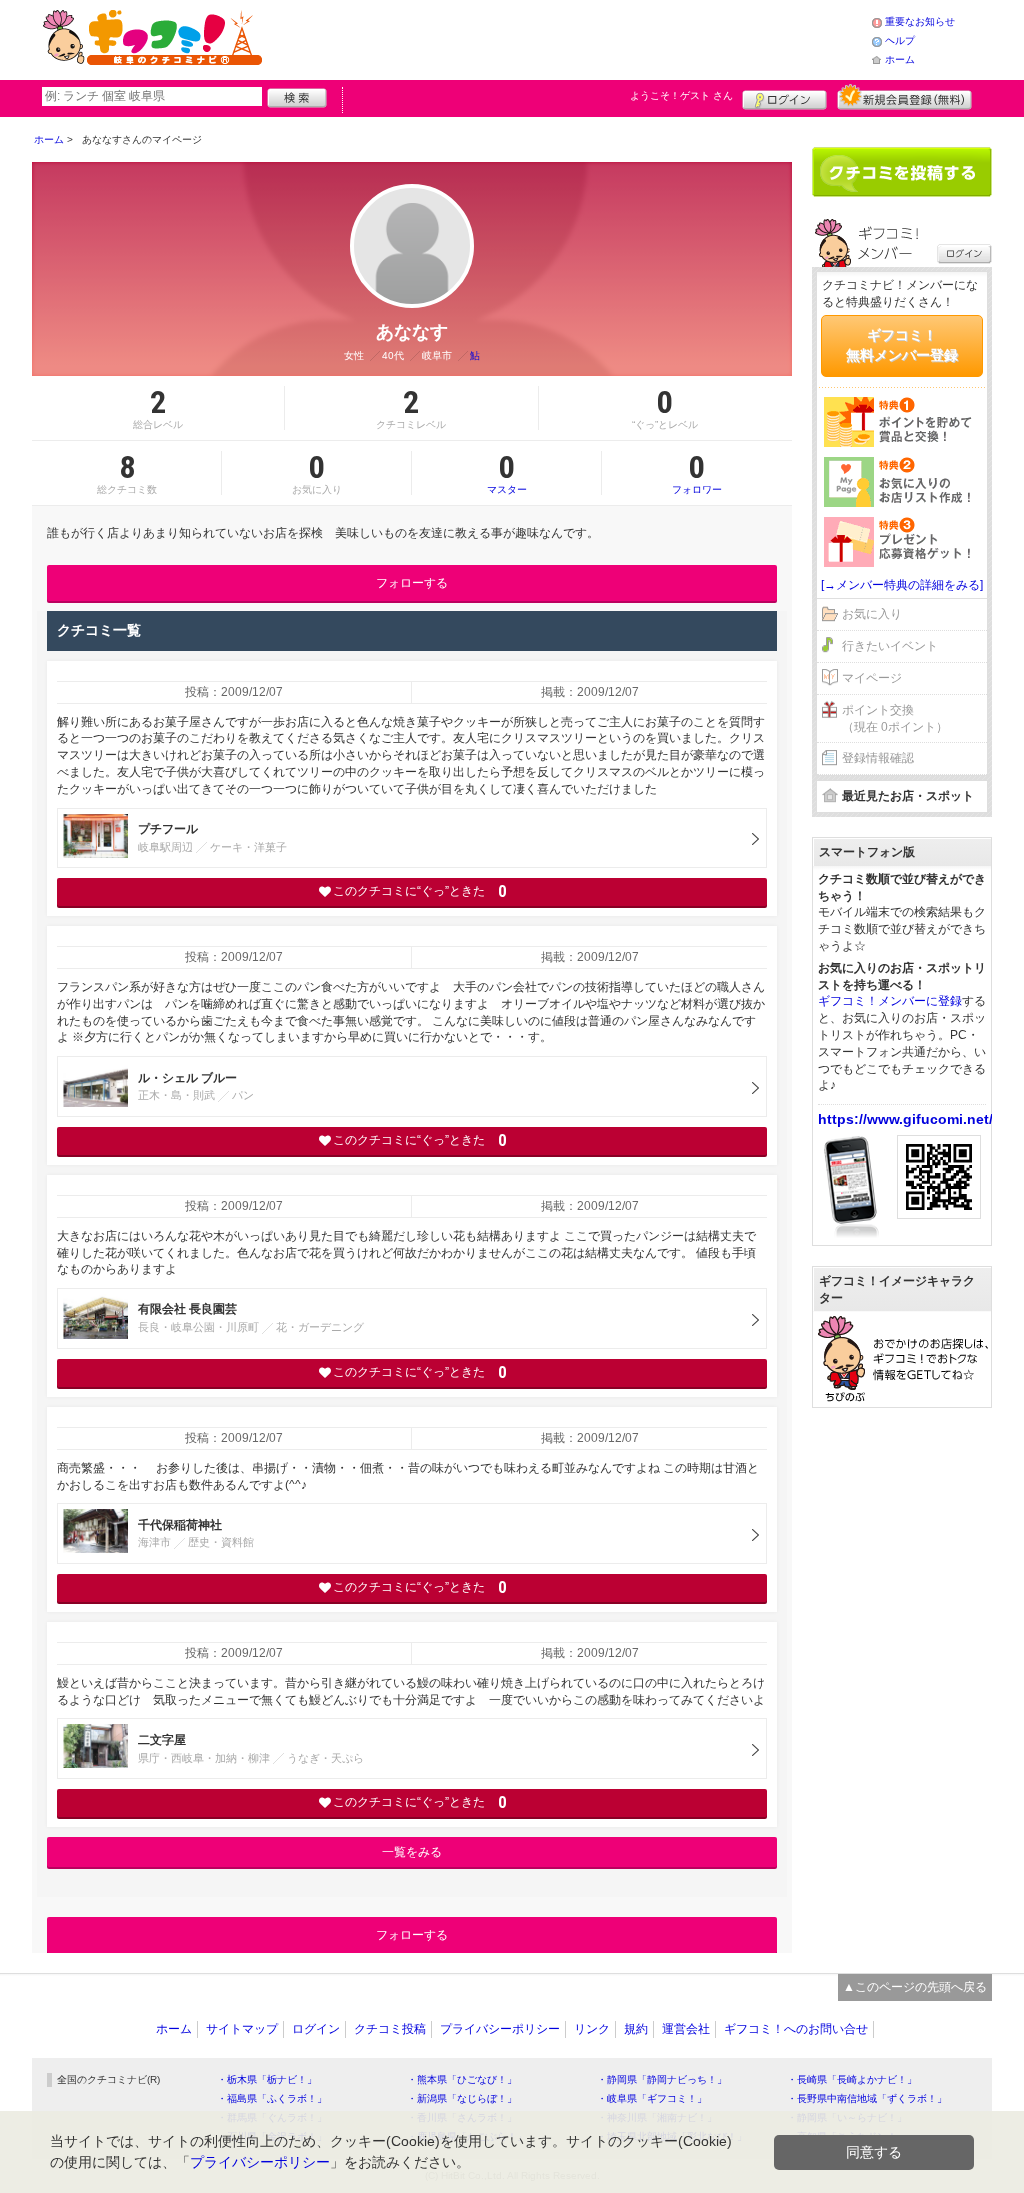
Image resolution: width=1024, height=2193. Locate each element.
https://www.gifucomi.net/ (905, 1119)
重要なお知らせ (920, 21)
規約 (636, 2029)
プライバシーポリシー (500, 2029)
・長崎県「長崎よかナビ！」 (852, 2079)
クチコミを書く (902, 172)
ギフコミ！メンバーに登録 (890, 1001)
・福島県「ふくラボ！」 (272, 2098)
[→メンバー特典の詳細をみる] (902, 585)
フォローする (412, 583)
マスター (507, 473)
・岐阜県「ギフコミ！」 (652, 2098)
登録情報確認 (878, 758)
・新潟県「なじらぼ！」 (462, 2098)
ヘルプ (900, 40)
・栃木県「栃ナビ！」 (267, 2079)
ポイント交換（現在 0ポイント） (895, 718)
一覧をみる (412, 1852)
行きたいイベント (890, 646)
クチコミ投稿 (390, 2029)
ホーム (900, 59)
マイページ (872, 678)
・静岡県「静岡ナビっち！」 (662, 2079)
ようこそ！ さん (681, 95)
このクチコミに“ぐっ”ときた (419, 891)
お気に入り (872, 614)
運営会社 (686, 2029)
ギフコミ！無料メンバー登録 (902, 345)
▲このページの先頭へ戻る (915, 1987)
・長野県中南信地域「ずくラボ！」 (867, 2098)
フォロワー (697, 473)
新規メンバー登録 (904, 97)
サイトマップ (242, 2029)
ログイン (784, 97)
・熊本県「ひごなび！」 (462, 2079)
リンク (592, 2029)
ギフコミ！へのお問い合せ (796, 2029)
